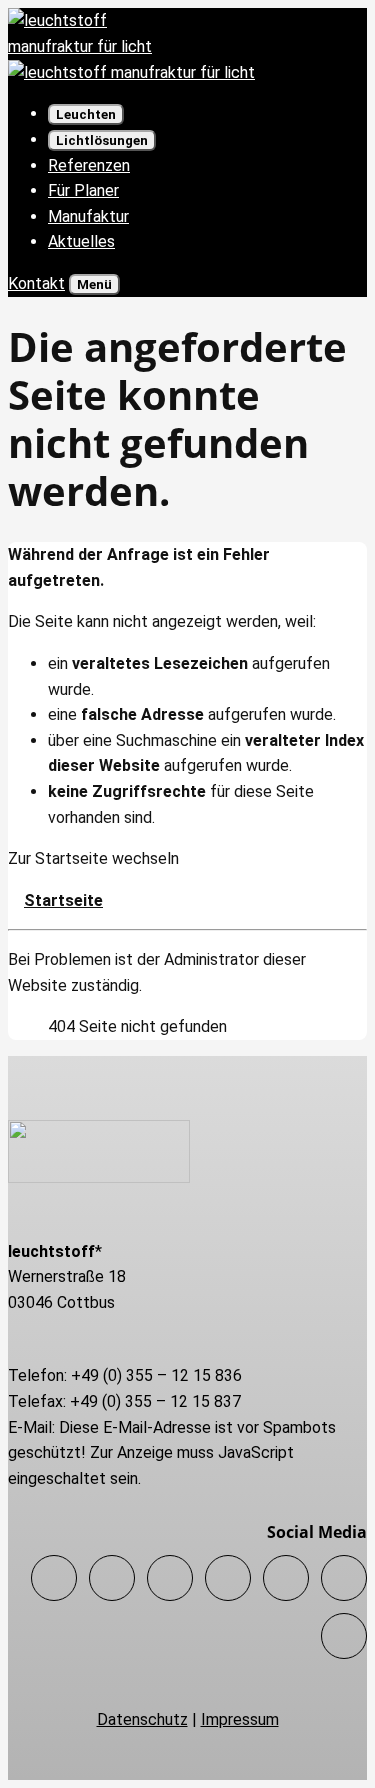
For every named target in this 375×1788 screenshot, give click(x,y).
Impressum (240, 1719)
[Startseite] (131, 72)
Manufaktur (88, 216)
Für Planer (83, 190)
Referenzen (89, 165)
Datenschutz (142, 1719)
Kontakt (36, 283)
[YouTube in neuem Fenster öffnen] (344, 1636)
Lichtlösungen (102, 140)
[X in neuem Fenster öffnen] (112, 1578)
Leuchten (86, 114)
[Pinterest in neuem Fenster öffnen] (344, 1578)
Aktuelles (81, 241)
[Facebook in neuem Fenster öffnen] (54, 1578)
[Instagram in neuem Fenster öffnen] (170, 1578)
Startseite (63, 900)
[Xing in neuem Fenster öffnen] (286, 1578)
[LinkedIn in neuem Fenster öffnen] (228, 1578)
